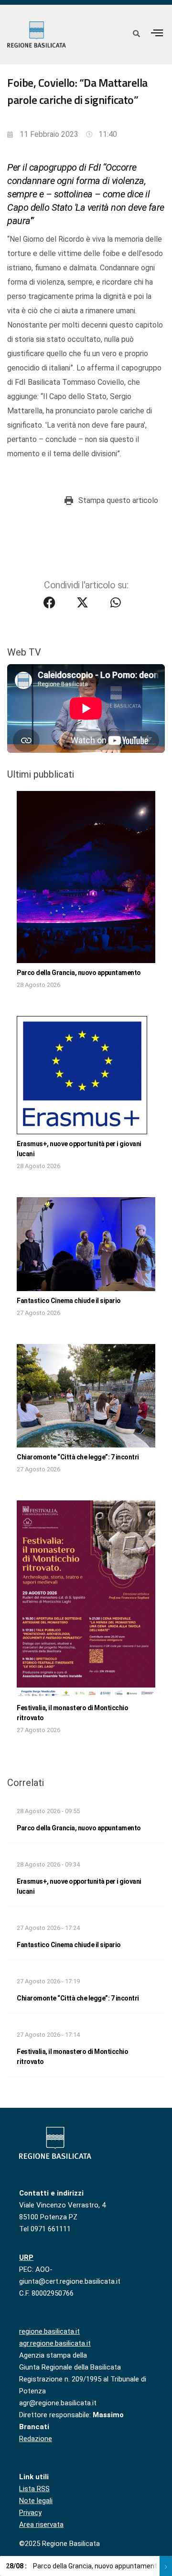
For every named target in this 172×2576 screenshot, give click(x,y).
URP (26, 2258)
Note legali (36, 2501)
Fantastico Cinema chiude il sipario (69, 1301)
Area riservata (41, 2525)
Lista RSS (34, 2489)
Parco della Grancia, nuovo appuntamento (79, 973)
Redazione (36, 2439)
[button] (157, 33)
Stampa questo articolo (118, 500)
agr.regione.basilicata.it (55, 2343)
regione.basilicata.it (49, 2331)
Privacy (30, 2513)
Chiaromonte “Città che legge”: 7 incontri (78, 1457)
